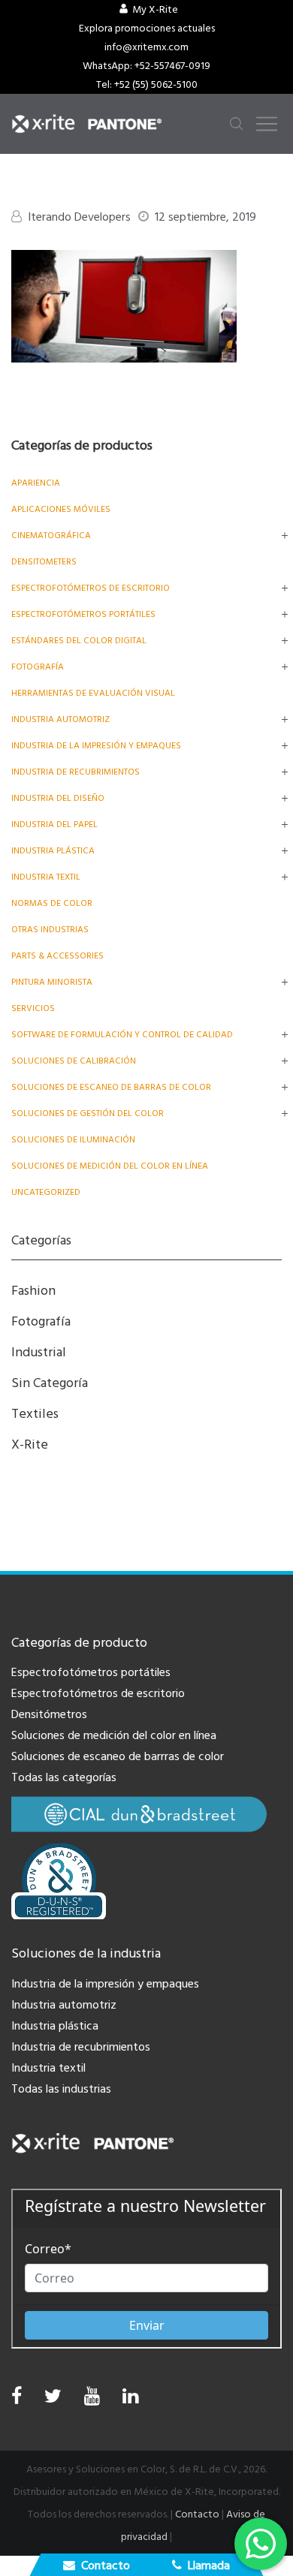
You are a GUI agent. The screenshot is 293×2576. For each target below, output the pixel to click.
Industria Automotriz (60, 719)
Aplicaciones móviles (61, 509)
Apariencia (36, 483)
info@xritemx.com (146, 47)
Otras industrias (50, 930)
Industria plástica (53, 851)
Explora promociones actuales (147, 29)
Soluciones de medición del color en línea (110, 1166)
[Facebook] (17, 2397)
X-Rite (30, 1444)
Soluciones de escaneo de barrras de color (118, 1756)
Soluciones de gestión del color (88, 1113)
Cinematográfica (51, 536)
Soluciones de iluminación (73, 1140)
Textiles (35, 1414)
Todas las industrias (61, 2089)
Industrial (39, 1352)
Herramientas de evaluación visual (93, 693)
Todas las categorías (64, 1777)
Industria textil (46, 877)
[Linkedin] (130, 2400)
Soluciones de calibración (74, 1061)
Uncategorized (46, 1192)
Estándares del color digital (79, 641)
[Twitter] (53, 2400)
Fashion (33, 1291)
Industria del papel (54, 825)
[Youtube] (92, 2400)
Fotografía (38, 667)
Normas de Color (52, 903)
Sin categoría (50, 1383)
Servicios (33, 1008)
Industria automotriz (64, 2005)
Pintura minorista (52, 982)
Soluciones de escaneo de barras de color (111, 1087)
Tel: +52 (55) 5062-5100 (147, 85)
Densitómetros (49, 1714)
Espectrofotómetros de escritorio (91, 588)
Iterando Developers (79, 217)
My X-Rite (155, 10)
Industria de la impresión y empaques (96, 746)
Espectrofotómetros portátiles (83, 614)
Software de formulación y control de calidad (122, 1035)
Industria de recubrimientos (76, 772)
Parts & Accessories (57, 956)
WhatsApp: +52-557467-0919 (146, 66)
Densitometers (44, 562)
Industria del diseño (58, 798)
